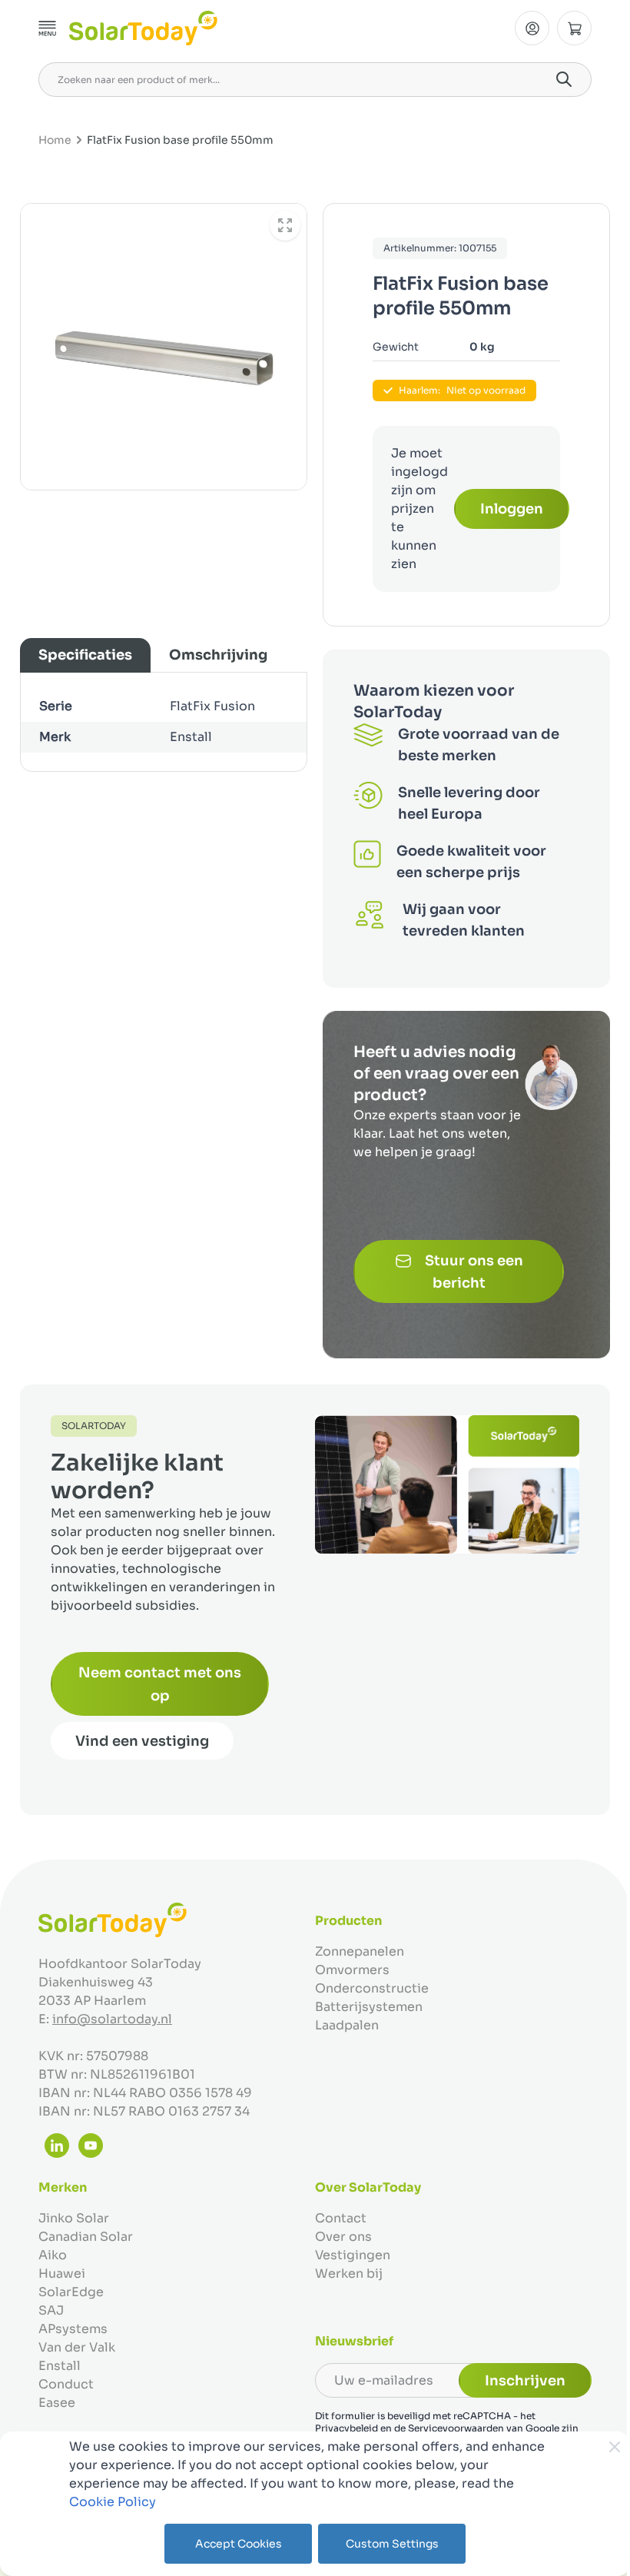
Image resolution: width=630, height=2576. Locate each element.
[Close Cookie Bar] (615, 2447)
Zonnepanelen (360, 1951)
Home (55, 140)
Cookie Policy (113, 2502)
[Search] (564, 79)
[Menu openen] (48, 28)
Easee (57, 2403)
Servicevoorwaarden (456, 2428)
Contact (341, 2218)
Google (542, 2428)
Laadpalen (347, 2025)
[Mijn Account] (532, 28)
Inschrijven (525, 2381)
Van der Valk (77, 2347)
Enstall (60, 2366)
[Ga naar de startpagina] (143, 28)
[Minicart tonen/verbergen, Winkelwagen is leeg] (574, 28)
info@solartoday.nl (112, 2019)
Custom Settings (392, 2544)
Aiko (53, 2255)
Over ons (343, 2237)
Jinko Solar (74, 2218)
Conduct (66, 2384)
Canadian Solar (86, 2237)
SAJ (51, 2310)
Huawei (62, 2274)
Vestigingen (353, 2255)
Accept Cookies (239, 2544)
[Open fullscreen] (285, 225)
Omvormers (352, 1970)
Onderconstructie (372, 1988)
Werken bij (349, 2274)
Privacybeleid (346, 2428)
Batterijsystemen (369, 2007)
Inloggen (512, 509)
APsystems (73, 2329)
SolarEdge (71, 2292)
